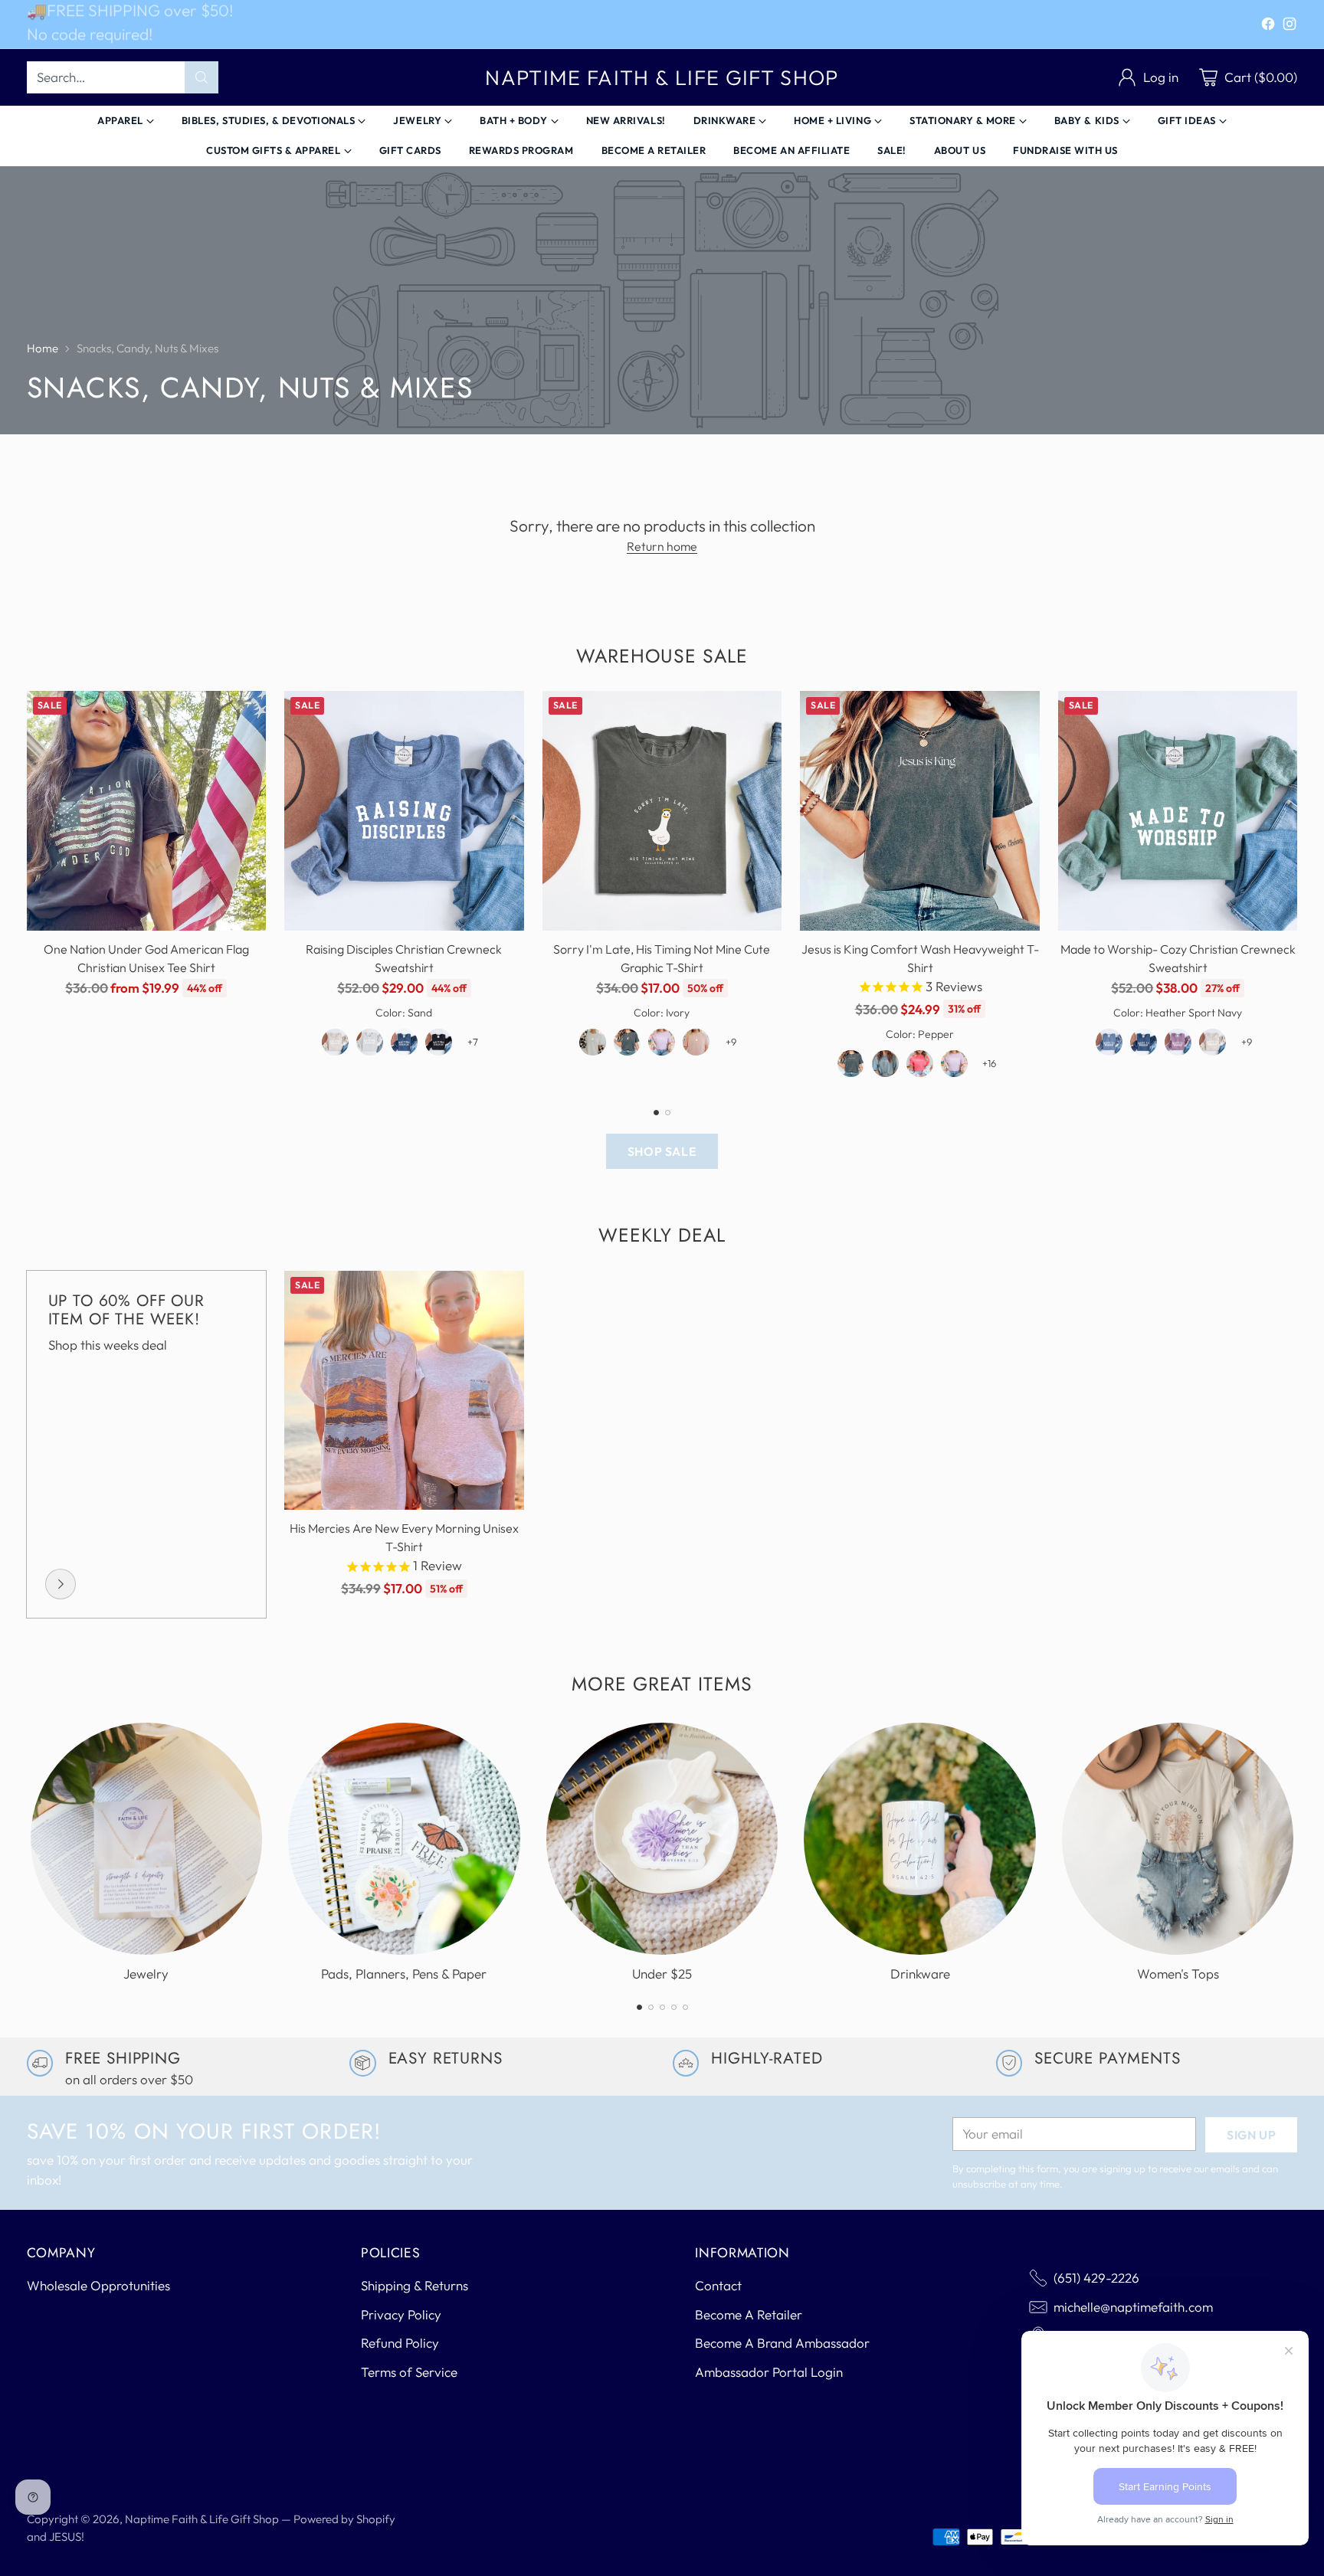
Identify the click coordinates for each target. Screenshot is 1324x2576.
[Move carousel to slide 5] (685, 2007)
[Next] (1293, 890)
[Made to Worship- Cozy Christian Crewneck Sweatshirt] (1178, 811)
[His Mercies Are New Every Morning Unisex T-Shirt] (404, 1391)
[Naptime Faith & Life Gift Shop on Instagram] (1290, 26)
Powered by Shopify (344, 2519)
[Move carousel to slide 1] (656, 1113)
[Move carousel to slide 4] (674, 2007)
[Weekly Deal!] (61, 1584)
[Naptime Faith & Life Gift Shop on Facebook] (1268, 26)
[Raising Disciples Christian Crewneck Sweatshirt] (404, 811)
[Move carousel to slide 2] (668, 1113)
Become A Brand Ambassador (782, 2343)
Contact (718, 2285)
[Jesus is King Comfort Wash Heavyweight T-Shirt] (920, 811)
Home (43, 348)
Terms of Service (409, 2372)
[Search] (202, 77)
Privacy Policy (401, 2314)
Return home (662, 546)
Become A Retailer (749, 2314)
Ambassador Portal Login (769, 2372)
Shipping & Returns (415, 2285)
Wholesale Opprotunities (98, 2285)
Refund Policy (400, 2343)
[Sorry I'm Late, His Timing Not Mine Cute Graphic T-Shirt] (662, 811)
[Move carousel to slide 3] (662, 2007)
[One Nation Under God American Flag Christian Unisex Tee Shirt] (147, 811)
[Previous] (31, 890)
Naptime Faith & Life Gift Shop (202, 2519)
